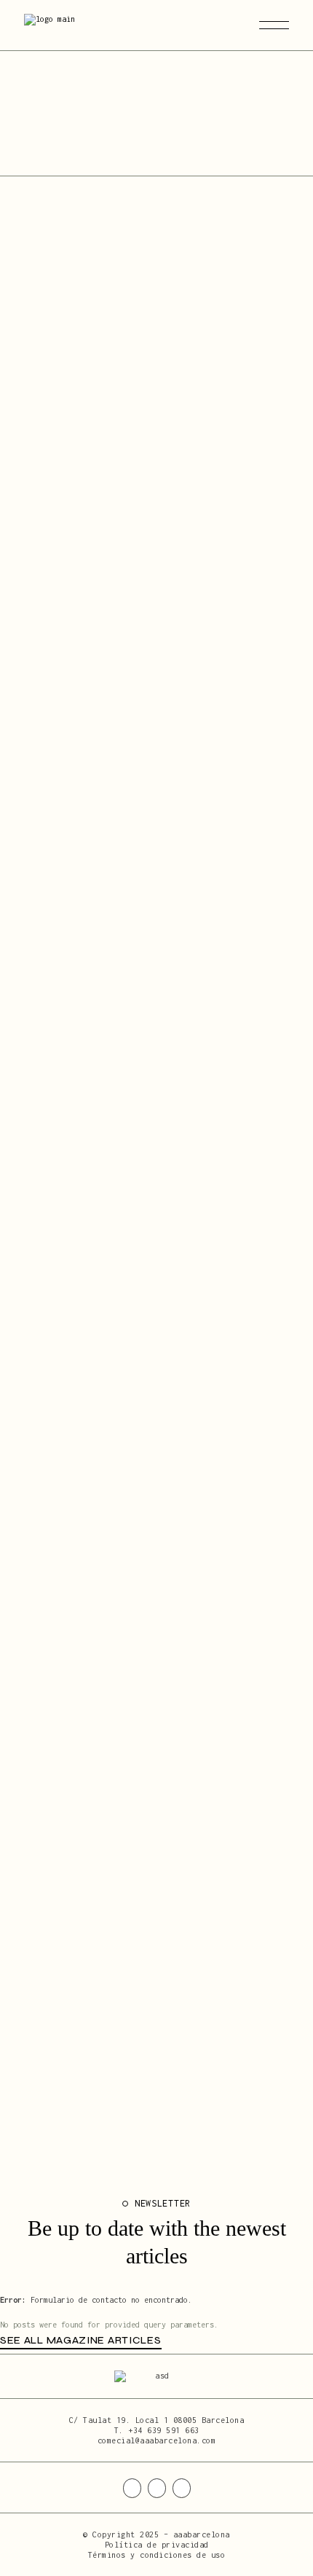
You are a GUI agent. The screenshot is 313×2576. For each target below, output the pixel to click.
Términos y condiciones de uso (157, 2555)
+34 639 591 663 (164, 2430)
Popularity (122, 150)
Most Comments (196, 150)
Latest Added (56, 150)
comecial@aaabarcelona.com (157, 2440)
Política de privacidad (157, 2545)
